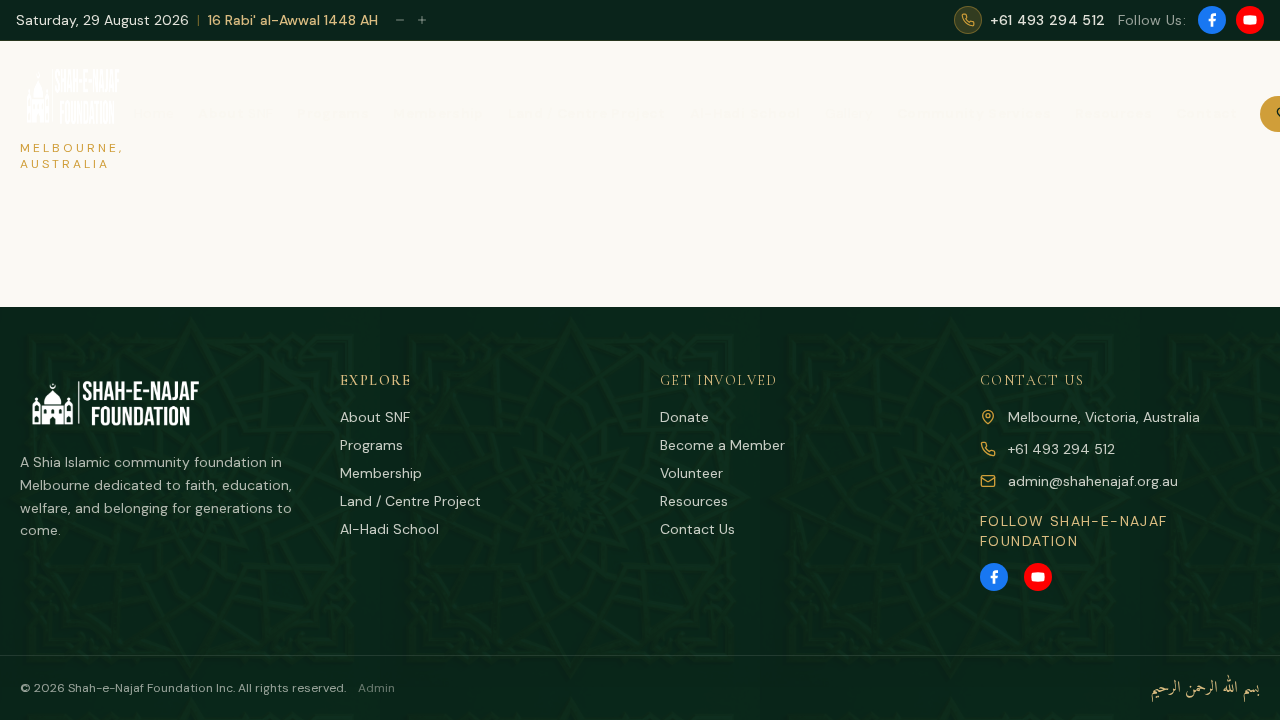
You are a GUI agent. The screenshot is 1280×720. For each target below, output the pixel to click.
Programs (371, 445)
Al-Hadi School (389, 529)
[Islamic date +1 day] (422, 20)
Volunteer (691, 473)
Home (154, 113)
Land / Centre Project (410, 501)
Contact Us (697, 529)
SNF (235, 113)
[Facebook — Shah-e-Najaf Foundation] (1212, 20)
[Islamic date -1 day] (400, 20)
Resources (694, 501)
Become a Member (722, 445)
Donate (684, 417)
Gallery (849, 113)
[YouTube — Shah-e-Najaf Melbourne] (1250, 20)
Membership (381, 473)
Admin (376, 688)
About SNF (375, 417)
